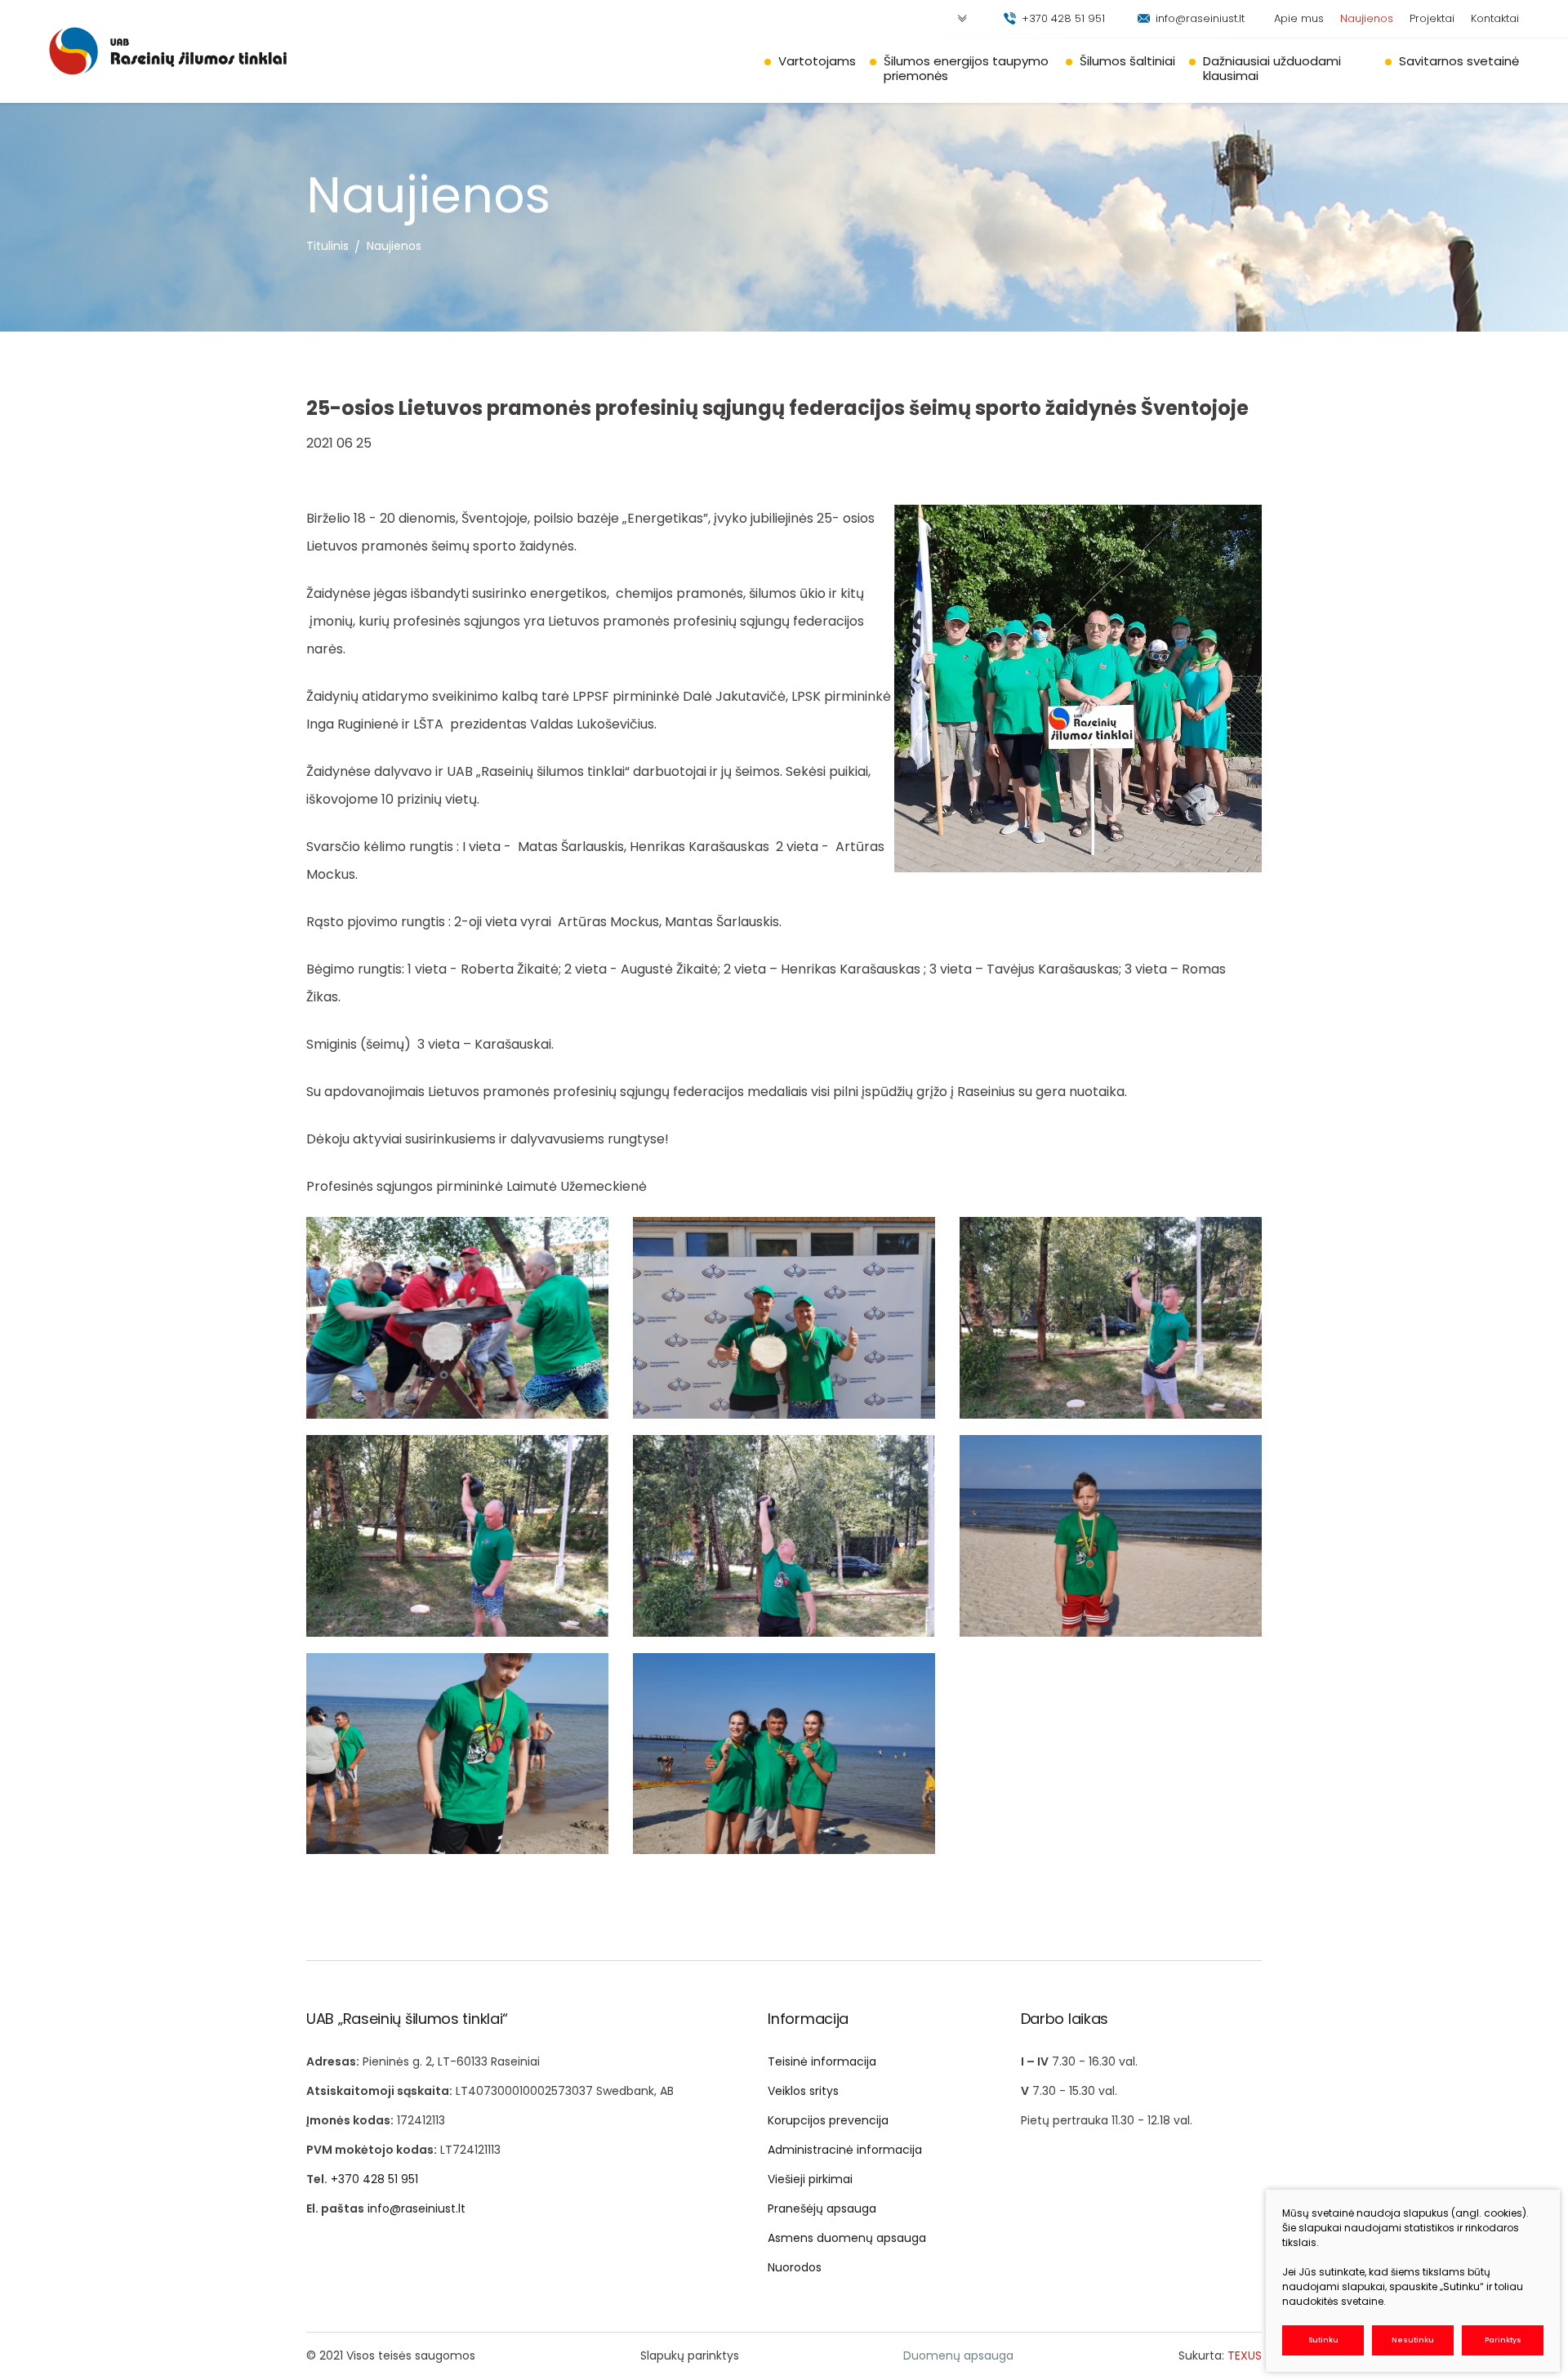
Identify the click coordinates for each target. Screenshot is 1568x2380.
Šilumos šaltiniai (1127, 61)
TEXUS (1245, 2355)
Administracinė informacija (845, 2150)
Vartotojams (817, 61)
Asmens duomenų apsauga (847, 2238)
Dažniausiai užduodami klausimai (1272, 68)
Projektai (1432, 18)
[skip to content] (962, 19)
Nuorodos (795, 2267)
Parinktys (1503, 2340)
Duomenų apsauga (958, 2355)
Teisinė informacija (822, 2061)
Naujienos (1367, 18)
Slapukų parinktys (690, 2355)
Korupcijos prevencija (828, 2120)
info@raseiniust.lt (1200, 18)
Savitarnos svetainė (1459, 61)
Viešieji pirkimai (810, 2179)
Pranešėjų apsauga (822, 2208)
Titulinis (327, 246)
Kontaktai (1495, 18)
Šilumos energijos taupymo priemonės (966, 68)
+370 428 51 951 (1063, 18)
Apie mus (1299, 18)
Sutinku (1323, 2340)
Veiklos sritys (803, 2091)
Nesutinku (1413, 2340)
